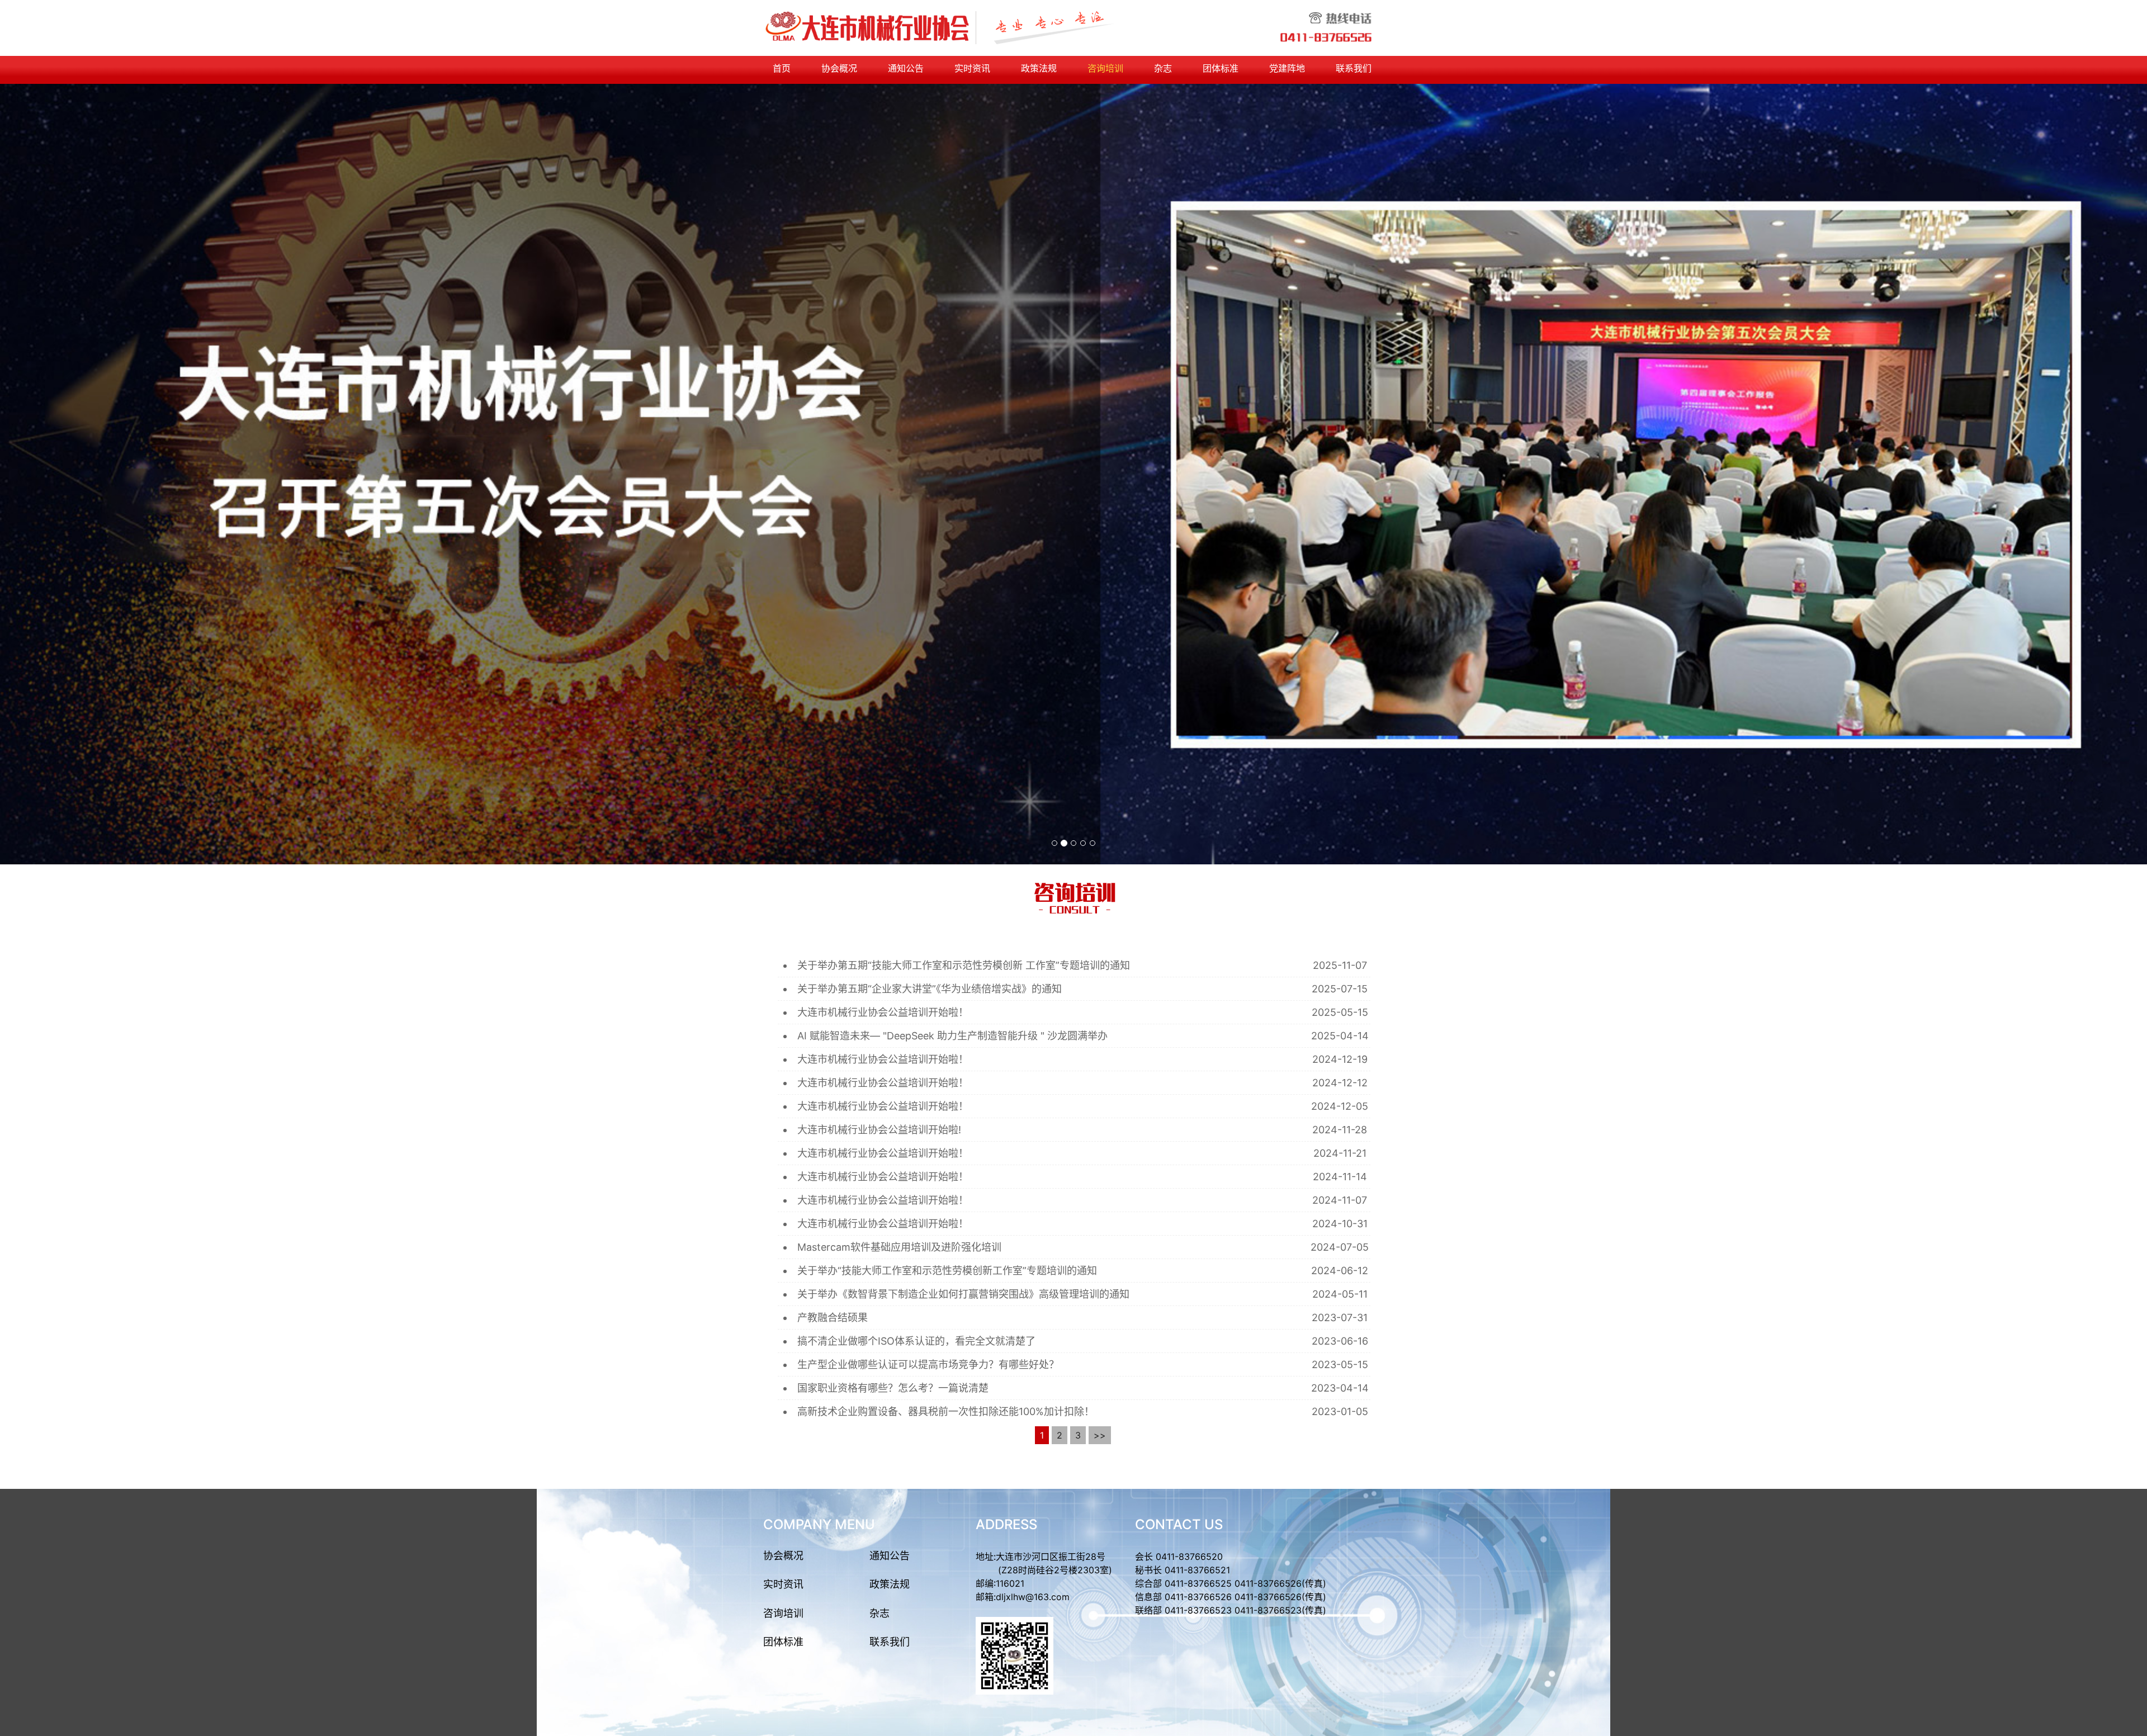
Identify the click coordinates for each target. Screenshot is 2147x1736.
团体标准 (1221, 68)
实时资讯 (972, 68)
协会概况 (839, 68)
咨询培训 (1105, 68)
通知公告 (906, 68)
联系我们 (1354, 68)
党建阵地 (1287, 68)
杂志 (1163, 68)
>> (1100, 1435)
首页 (782, 68)
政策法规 (1039, 68)
